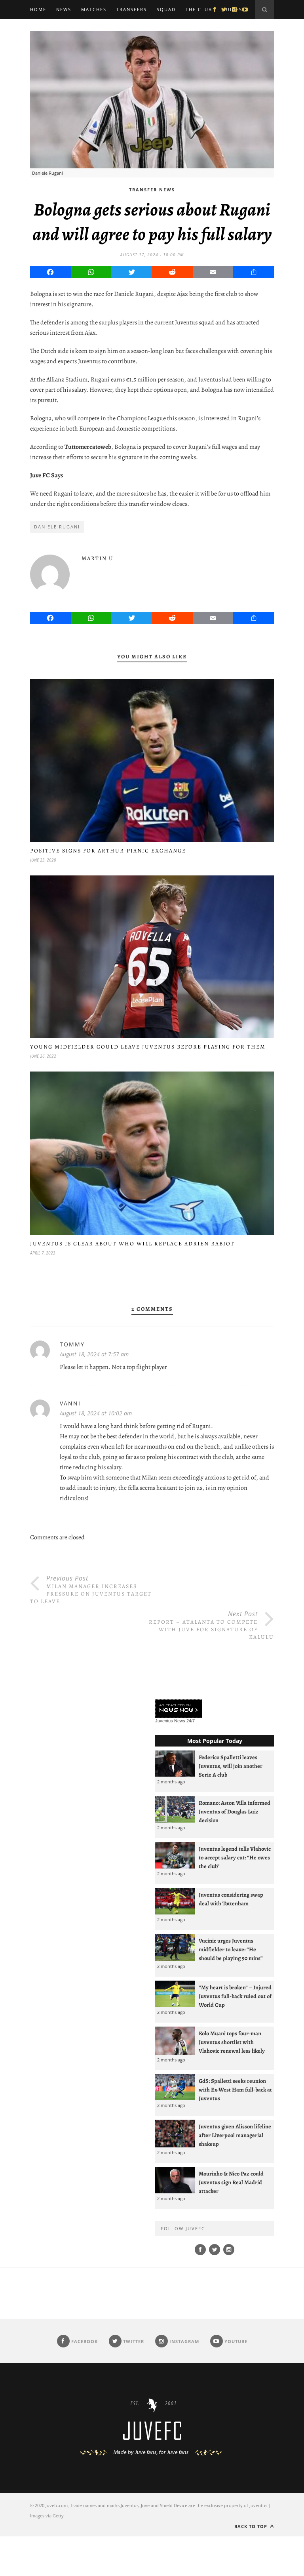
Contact (43, 28)
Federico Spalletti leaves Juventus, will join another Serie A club (231, 1766)
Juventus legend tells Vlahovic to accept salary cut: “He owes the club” (235, 1857)
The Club (199, 9)
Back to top (252, 2526)
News (64, 9)
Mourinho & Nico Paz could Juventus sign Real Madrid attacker (231, 2182)
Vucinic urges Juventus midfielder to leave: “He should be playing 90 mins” (231, 1949)
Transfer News (152, 190)
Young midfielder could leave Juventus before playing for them (148, 1047)
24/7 (191, 1721)
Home (38, 9)
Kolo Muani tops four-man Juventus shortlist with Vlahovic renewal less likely (232, 2042)
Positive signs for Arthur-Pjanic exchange (108, 851)
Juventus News (170, 1721)
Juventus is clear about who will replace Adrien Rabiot (132, 1244)
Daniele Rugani (57, 527)
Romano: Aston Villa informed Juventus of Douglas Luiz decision (235, 1811)
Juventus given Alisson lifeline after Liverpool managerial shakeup (235, 2135)
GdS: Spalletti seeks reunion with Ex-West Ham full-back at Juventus (235, 2090)
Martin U (98, 558)
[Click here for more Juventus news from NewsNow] (179, 1709)
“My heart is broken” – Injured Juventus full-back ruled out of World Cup (235, 1996)
